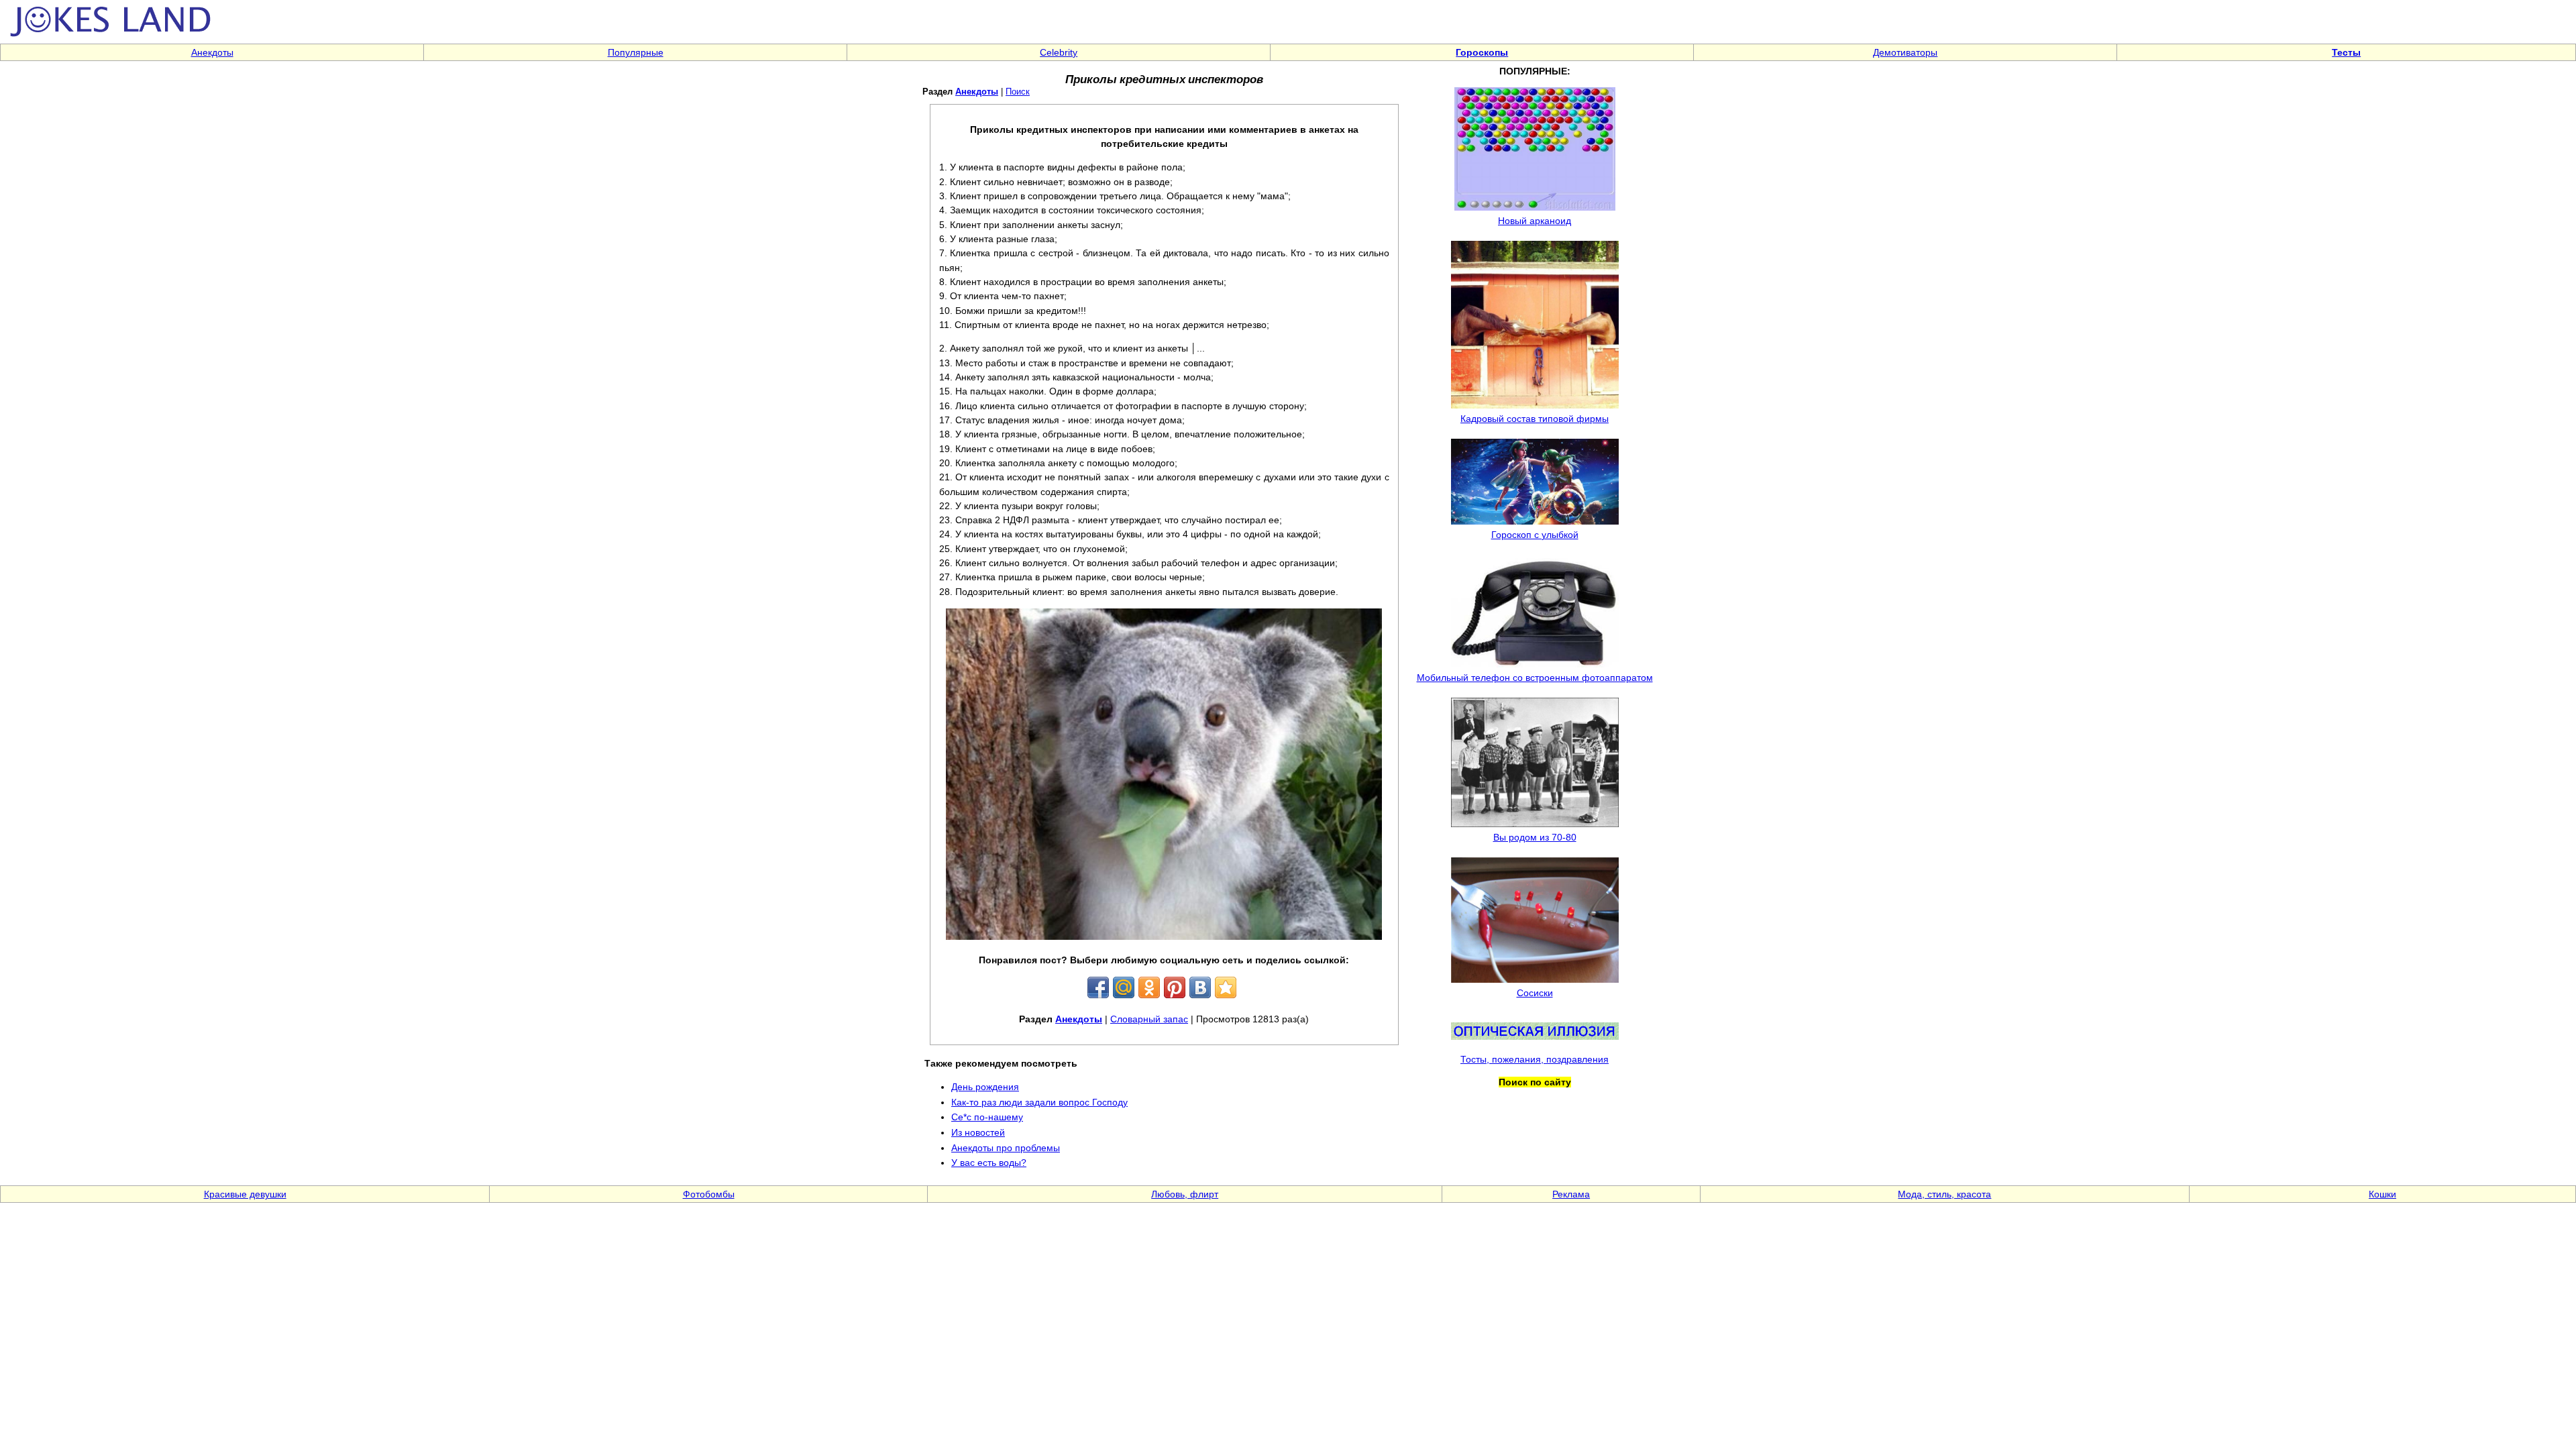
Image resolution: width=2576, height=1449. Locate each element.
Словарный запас (1149, 1019)
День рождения (985, 1087)
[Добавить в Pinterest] (1175, 987)
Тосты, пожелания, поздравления (1535, 1059)
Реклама (1571, 1194)
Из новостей (978, 1132)
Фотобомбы (709, 1194)
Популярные (636, 52)
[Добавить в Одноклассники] (1149, 987)
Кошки (2382, 1194)
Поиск (1018, 92)
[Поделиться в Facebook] (1098, 987)
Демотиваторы (1905, 52)
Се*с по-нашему (987, 1117)
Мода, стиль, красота (1944, 1194)
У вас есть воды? (989, 1163)
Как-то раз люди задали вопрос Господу (1039, 1102)
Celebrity (1059, 52)
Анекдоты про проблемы (1006, 1148)
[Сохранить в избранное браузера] (1226, 987)
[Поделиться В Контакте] (1200, 987)
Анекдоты (212, 52)
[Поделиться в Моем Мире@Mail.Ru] (1124, 987)
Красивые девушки (245, 1194)
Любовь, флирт (1185, 1194)
